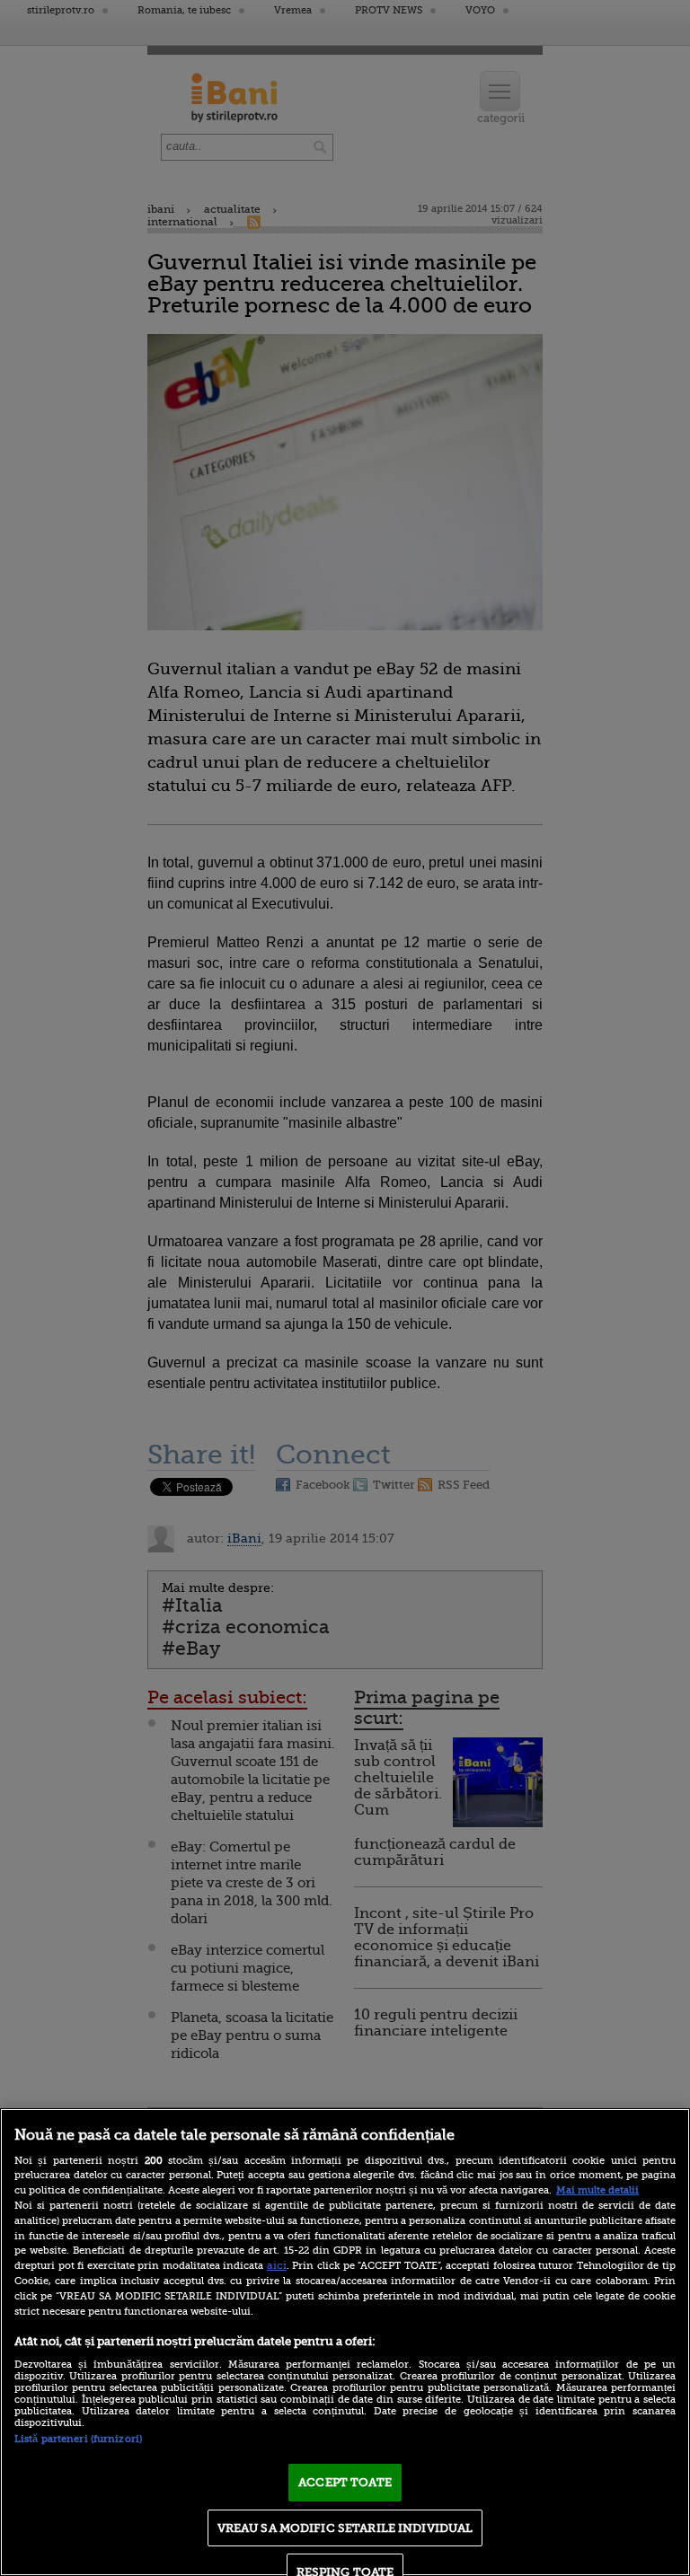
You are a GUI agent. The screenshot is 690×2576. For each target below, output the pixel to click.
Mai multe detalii (597, 2190)
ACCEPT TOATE (345, 2482)
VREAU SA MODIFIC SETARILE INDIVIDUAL (345, 2528)
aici (277, 2265)
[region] (345, 2342)
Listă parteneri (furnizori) (78, 2439)
